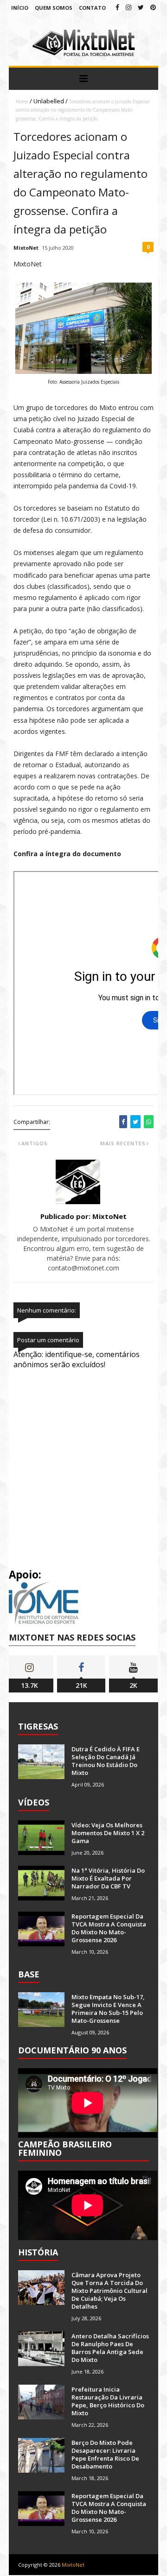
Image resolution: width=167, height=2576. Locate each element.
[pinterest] (153, 7)
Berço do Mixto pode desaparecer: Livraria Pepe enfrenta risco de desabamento (105, 2454)
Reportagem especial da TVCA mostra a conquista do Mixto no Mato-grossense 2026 (109, 1928)
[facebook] (117, 7)
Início (20, 8)
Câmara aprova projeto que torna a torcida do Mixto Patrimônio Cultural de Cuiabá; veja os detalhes (109, 2291)
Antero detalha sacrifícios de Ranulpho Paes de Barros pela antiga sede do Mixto (110, 2348)
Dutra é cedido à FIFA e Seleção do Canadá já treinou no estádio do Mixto (106, 1761)
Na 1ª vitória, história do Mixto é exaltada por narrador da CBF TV (108, 1878)
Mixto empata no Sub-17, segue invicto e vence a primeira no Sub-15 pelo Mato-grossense (108, 2009)
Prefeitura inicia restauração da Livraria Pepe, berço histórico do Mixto (108, 2401)
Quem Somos (54, 8)
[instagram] (128, 7)
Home (22, 101)
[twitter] (141, 7)
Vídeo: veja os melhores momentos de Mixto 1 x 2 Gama (108, 1833)
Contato (92, 8)
